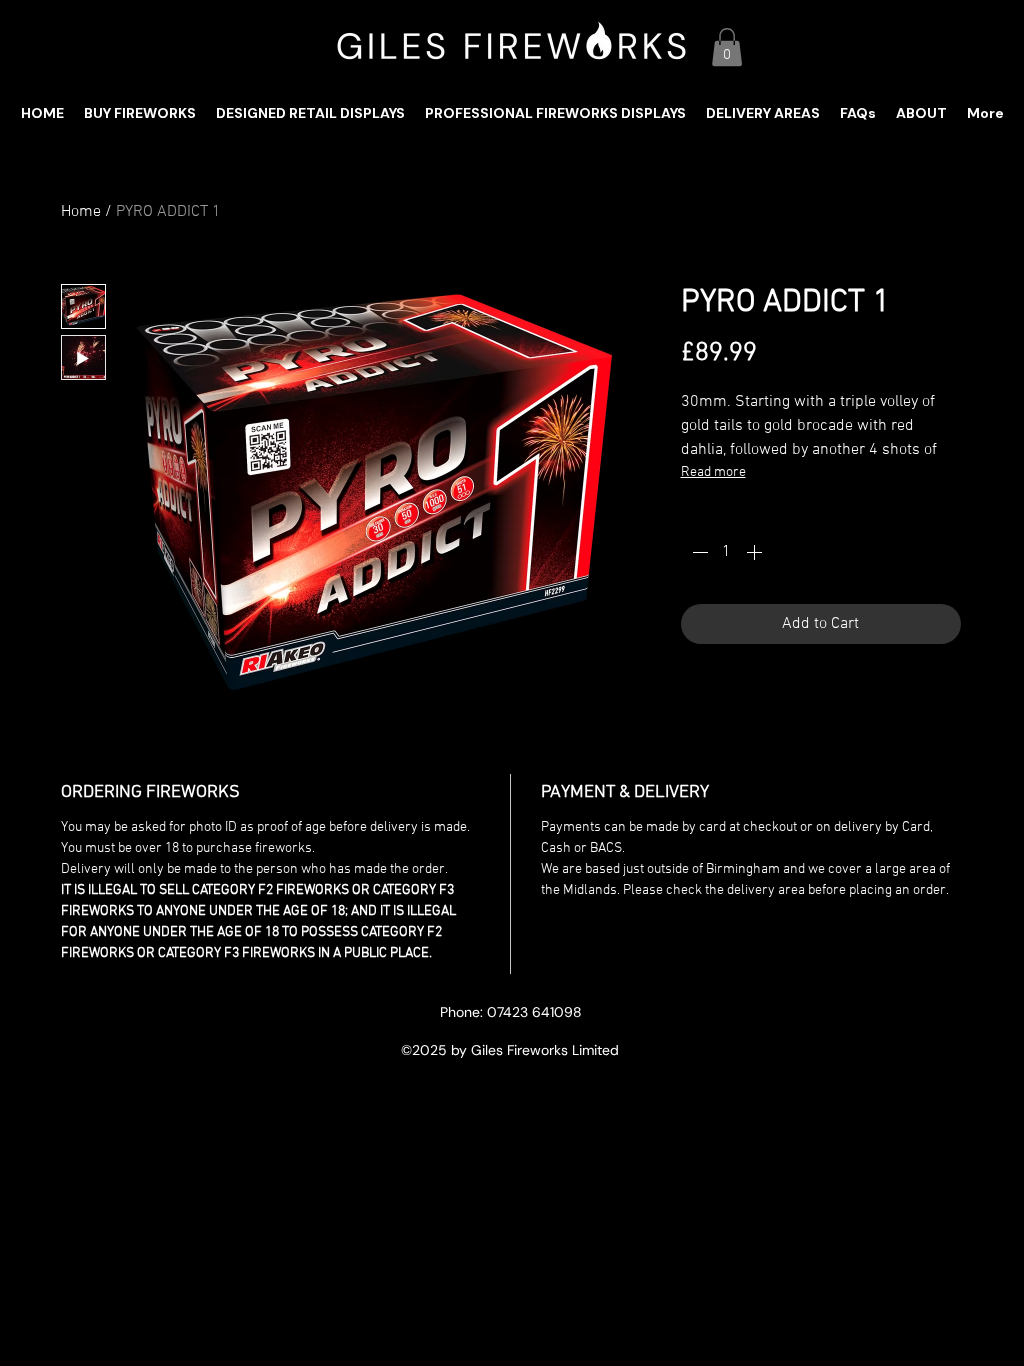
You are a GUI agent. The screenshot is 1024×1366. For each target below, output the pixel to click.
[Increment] (756, 552)
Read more (713, 472)
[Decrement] (698, 552)
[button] (727, 47)
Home (81, 212)
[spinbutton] (727, 552)
